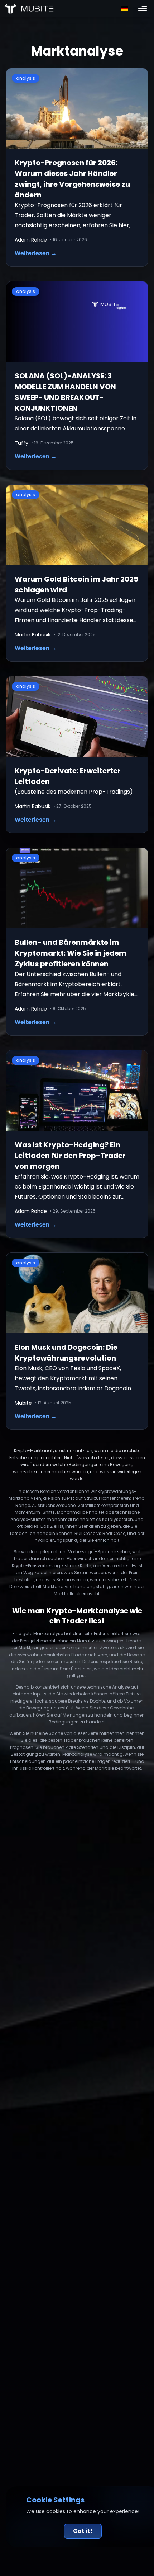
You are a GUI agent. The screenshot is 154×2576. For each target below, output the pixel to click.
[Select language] (127, 9)
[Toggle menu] (143, 9)
